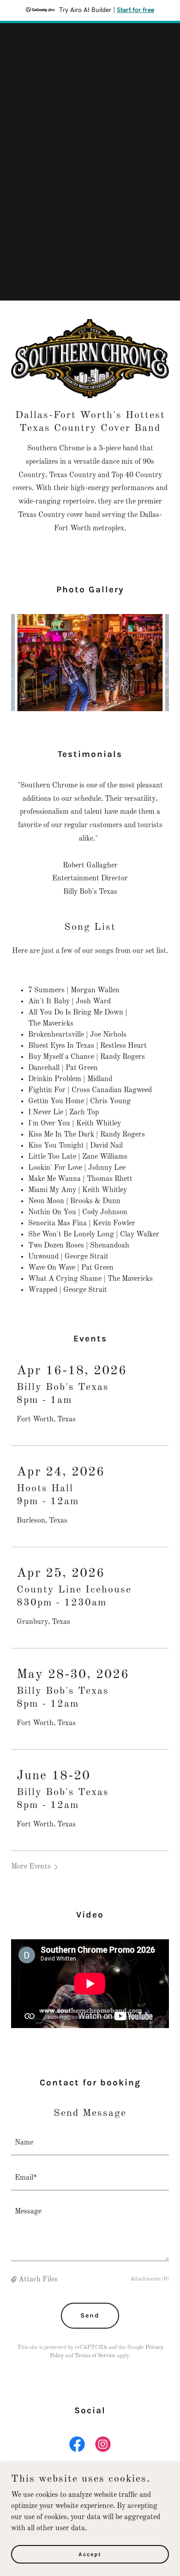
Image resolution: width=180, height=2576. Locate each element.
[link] (77, 2446)
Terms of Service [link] (95, 2356)
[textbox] (90, 2143)
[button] (36, 1867)
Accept (90, 2554)
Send (90, 2315)
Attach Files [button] (38, 2280)
